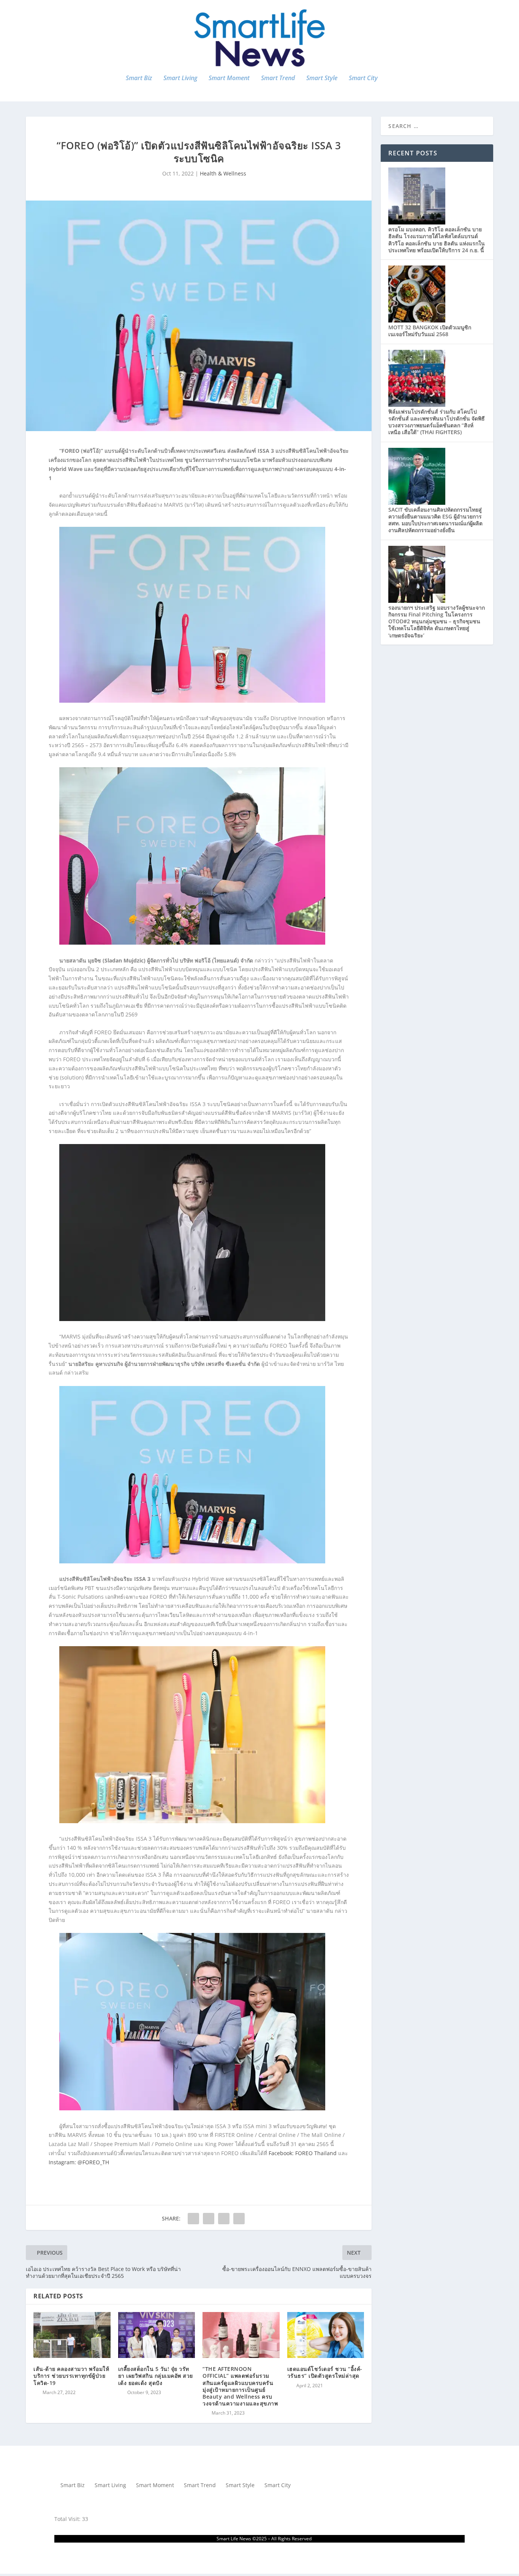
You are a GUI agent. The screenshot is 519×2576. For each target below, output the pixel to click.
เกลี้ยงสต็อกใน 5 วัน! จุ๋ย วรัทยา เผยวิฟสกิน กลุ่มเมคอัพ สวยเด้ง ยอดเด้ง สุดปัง (156, 2376)
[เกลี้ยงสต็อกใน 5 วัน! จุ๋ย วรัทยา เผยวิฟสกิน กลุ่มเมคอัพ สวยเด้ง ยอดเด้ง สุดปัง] (157, 2335)
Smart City (363, 78)
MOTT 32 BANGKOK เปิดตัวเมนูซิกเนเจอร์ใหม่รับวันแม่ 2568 (430, 331)
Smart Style (322, 78)
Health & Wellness (223, 173)
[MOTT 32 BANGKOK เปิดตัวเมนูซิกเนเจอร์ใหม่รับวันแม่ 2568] (417, 320)
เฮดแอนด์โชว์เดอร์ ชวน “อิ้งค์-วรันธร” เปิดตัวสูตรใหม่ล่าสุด (325, 2372)
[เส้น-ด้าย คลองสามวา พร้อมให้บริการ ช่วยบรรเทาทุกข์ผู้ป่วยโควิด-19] (72, 2335)
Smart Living (180, 78)
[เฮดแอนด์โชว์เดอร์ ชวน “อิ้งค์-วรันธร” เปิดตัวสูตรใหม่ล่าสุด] (326, 2335)
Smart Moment (229, 78)
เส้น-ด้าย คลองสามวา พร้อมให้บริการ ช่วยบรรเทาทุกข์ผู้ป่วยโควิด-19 (71, 2376)
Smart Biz (139, 78)
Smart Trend (278, 78)
